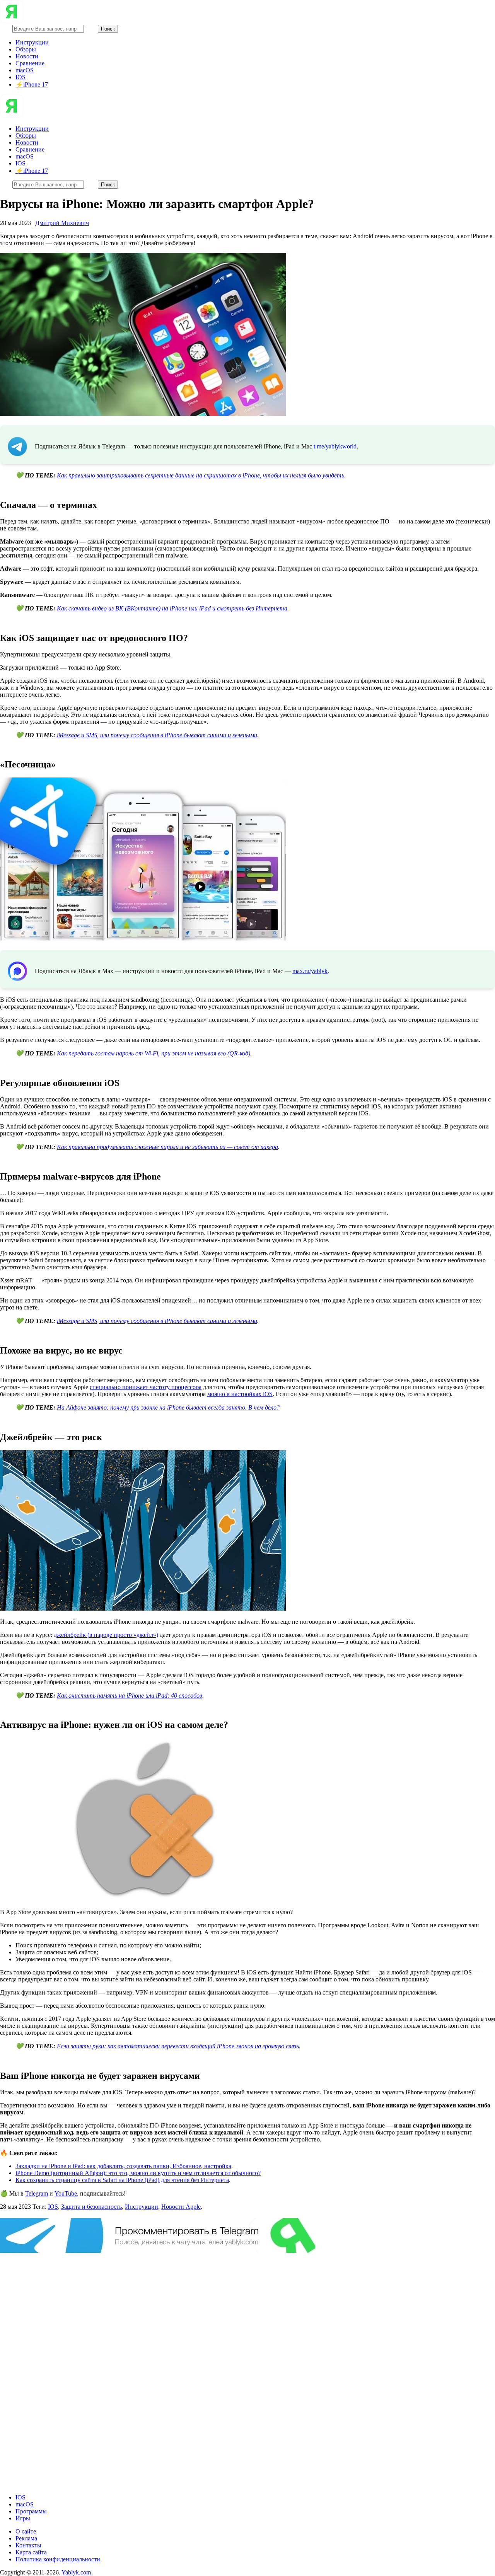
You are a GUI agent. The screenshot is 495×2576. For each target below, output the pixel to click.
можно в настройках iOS (240, 1394)
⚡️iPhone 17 (32, 84)
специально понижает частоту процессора (146, 1387)
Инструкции (32, 42)
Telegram (37, 2193)
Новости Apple (181, 2207)
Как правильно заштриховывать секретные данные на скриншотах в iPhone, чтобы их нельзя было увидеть (201, 475)
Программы (31, 2511)
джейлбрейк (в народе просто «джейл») (106, 1635)
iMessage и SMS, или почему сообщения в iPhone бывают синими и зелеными (157, 735)
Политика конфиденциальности (58, 2559)
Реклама (26, 2538)
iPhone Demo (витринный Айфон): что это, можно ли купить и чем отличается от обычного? (138, 2173)
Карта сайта (31, 2552)
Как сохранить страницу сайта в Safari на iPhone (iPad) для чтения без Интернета (122, 2180)
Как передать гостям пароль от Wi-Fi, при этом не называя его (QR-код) (154, 1053)
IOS (20, 77)
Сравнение (30, 63)
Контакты (28, 2545)
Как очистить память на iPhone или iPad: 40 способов (130, 1695)
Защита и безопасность (91, 2207)
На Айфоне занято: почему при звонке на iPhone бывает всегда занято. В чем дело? (168, 1407)
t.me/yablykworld (335, 446)
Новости (27, 56)
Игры (23, 2518)
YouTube (66, 2193)
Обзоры (26, 49)
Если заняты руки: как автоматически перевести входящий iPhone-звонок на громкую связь (178, 2046)
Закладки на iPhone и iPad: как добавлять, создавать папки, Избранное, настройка (123, 2166)
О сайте (26, 2531)
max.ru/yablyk (310, 971)
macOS (25, 70)
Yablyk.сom (76, 2572)
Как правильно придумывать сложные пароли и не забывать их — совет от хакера (167, 1147)
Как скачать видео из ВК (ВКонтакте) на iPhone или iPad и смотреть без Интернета (172, 608)
